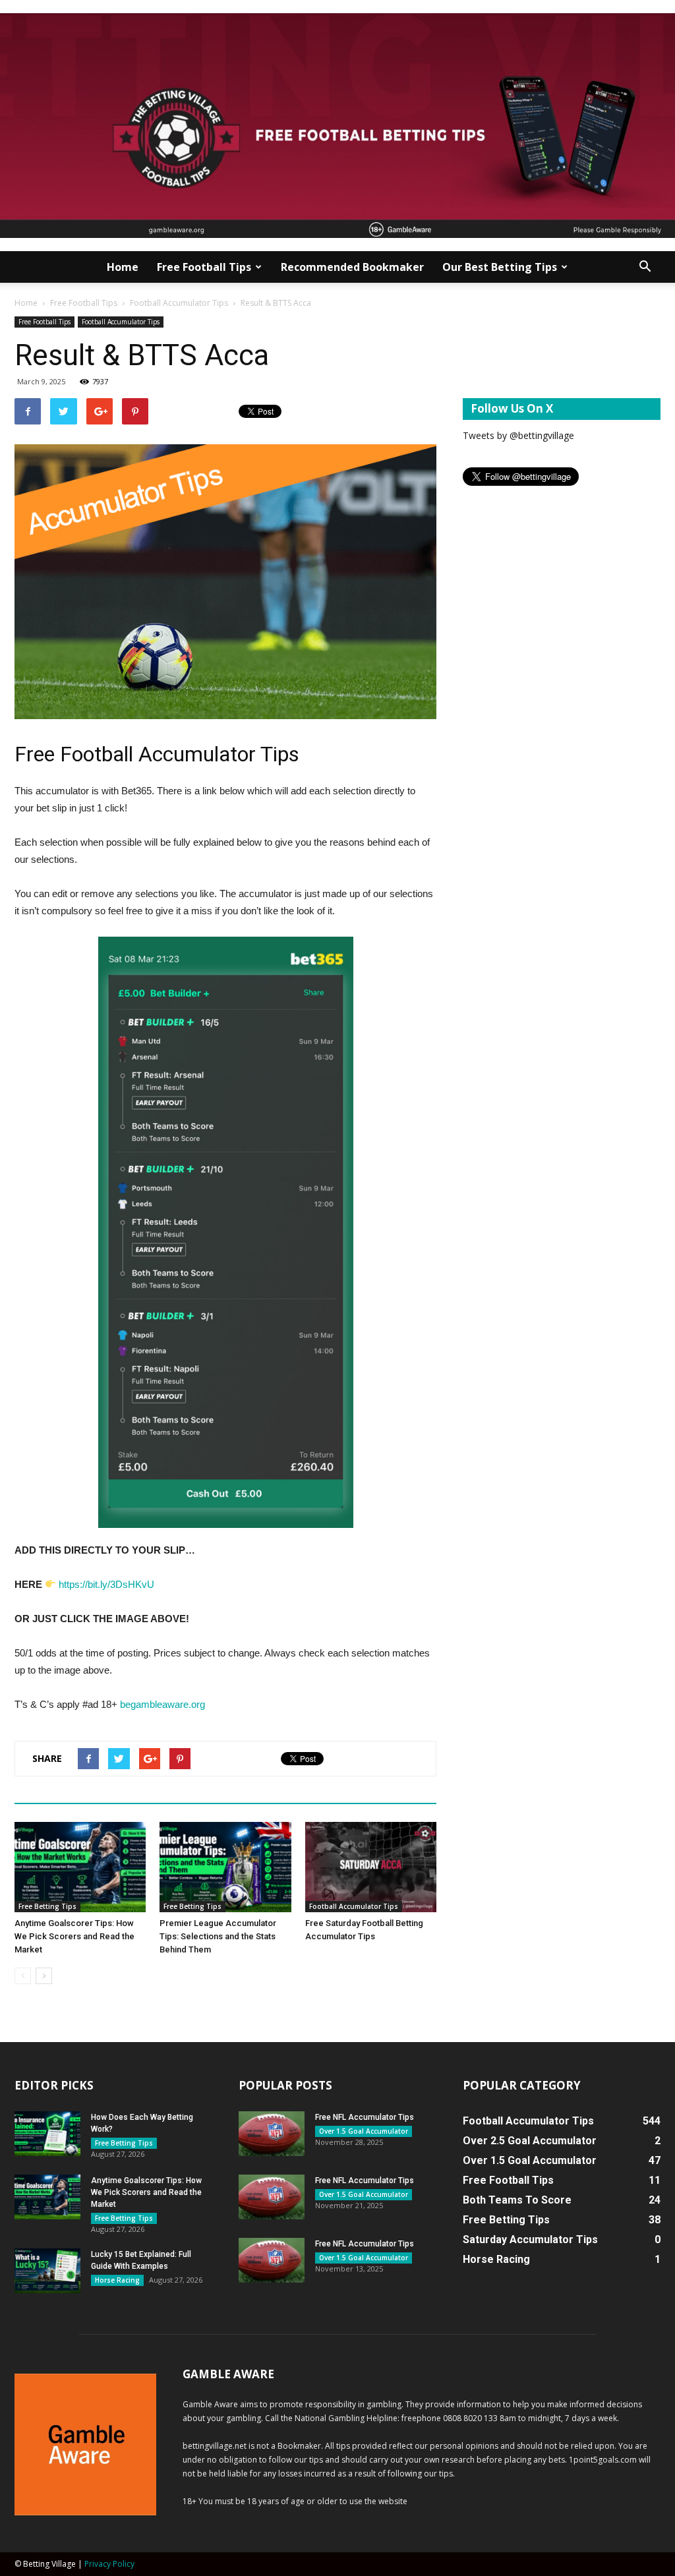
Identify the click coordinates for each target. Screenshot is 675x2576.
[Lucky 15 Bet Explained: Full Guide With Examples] (47, 2271)
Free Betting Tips (47, 1906)
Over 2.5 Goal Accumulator (530, 2141)
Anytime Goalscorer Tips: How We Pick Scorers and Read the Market (74, 1936)
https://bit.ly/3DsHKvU (106, 1584)
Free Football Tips (204, 267)
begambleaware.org (162, 1704)
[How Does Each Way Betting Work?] (47, 2134)
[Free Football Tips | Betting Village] (337, 126)
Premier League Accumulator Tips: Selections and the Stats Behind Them (218, 1936)
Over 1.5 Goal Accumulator (364, 2131)
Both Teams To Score (517, 2200)
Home (123, 267)
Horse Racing (117, 2280)
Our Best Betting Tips (500, 267)
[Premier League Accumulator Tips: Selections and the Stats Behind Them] (225, 1867)
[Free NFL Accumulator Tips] (272, 2134)
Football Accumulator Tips (179, 303)
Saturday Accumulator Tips (530, 2239)
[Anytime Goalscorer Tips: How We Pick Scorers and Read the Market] (80, 1867)
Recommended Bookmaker (352, 267)
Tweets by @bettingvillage (518, 435)
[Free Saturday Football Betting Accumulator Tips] (371, 1867)
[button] (645, 267)
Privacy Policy (109, 2564)
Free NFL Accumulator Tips (365, 2117)
